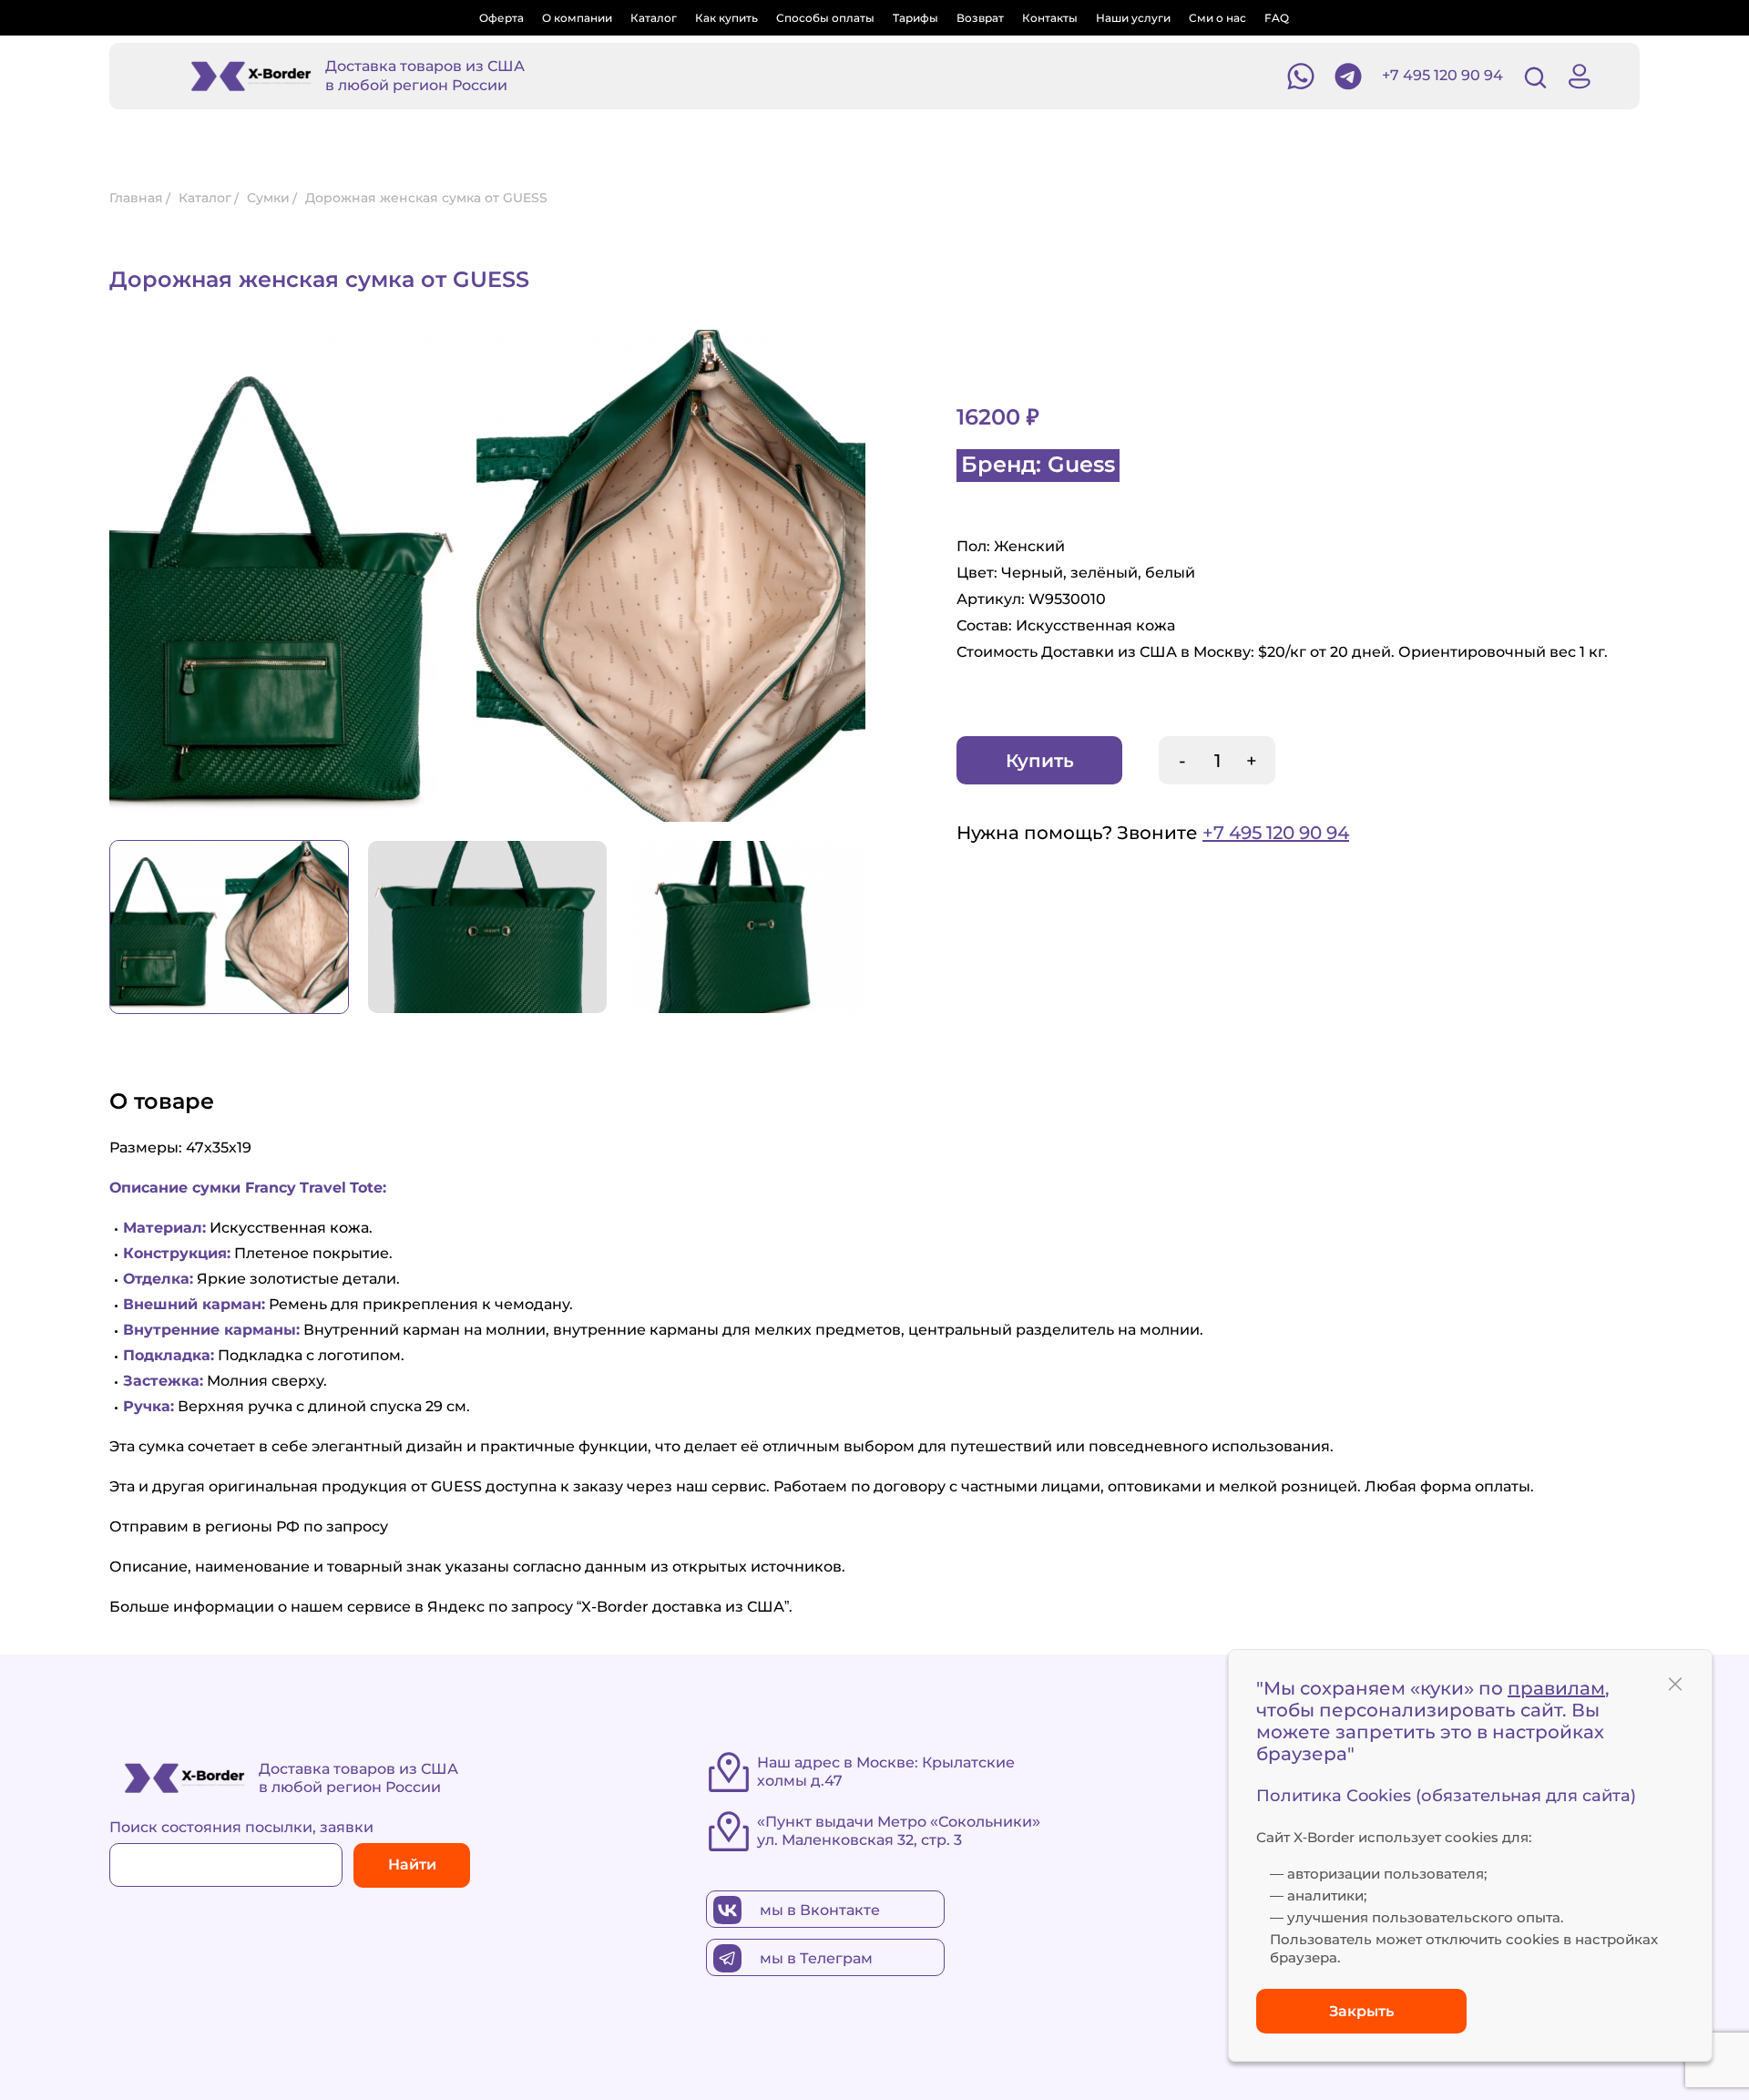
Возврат (980, 18)
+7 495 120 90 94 (1442, 75)
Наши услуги (1133, 18)
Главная (136, 198)
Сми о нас (1217, 18)
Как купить (726, 18)
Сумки (268, 198)
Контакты (1050, 18)
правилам (1556, 1688)
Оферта (501, 18)
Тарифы (915, 18)
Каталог (654, 18)
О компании (577, 18)
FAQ (1277, 18)
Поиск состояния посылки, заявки (241, 1827)
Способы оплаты (825, 18)
